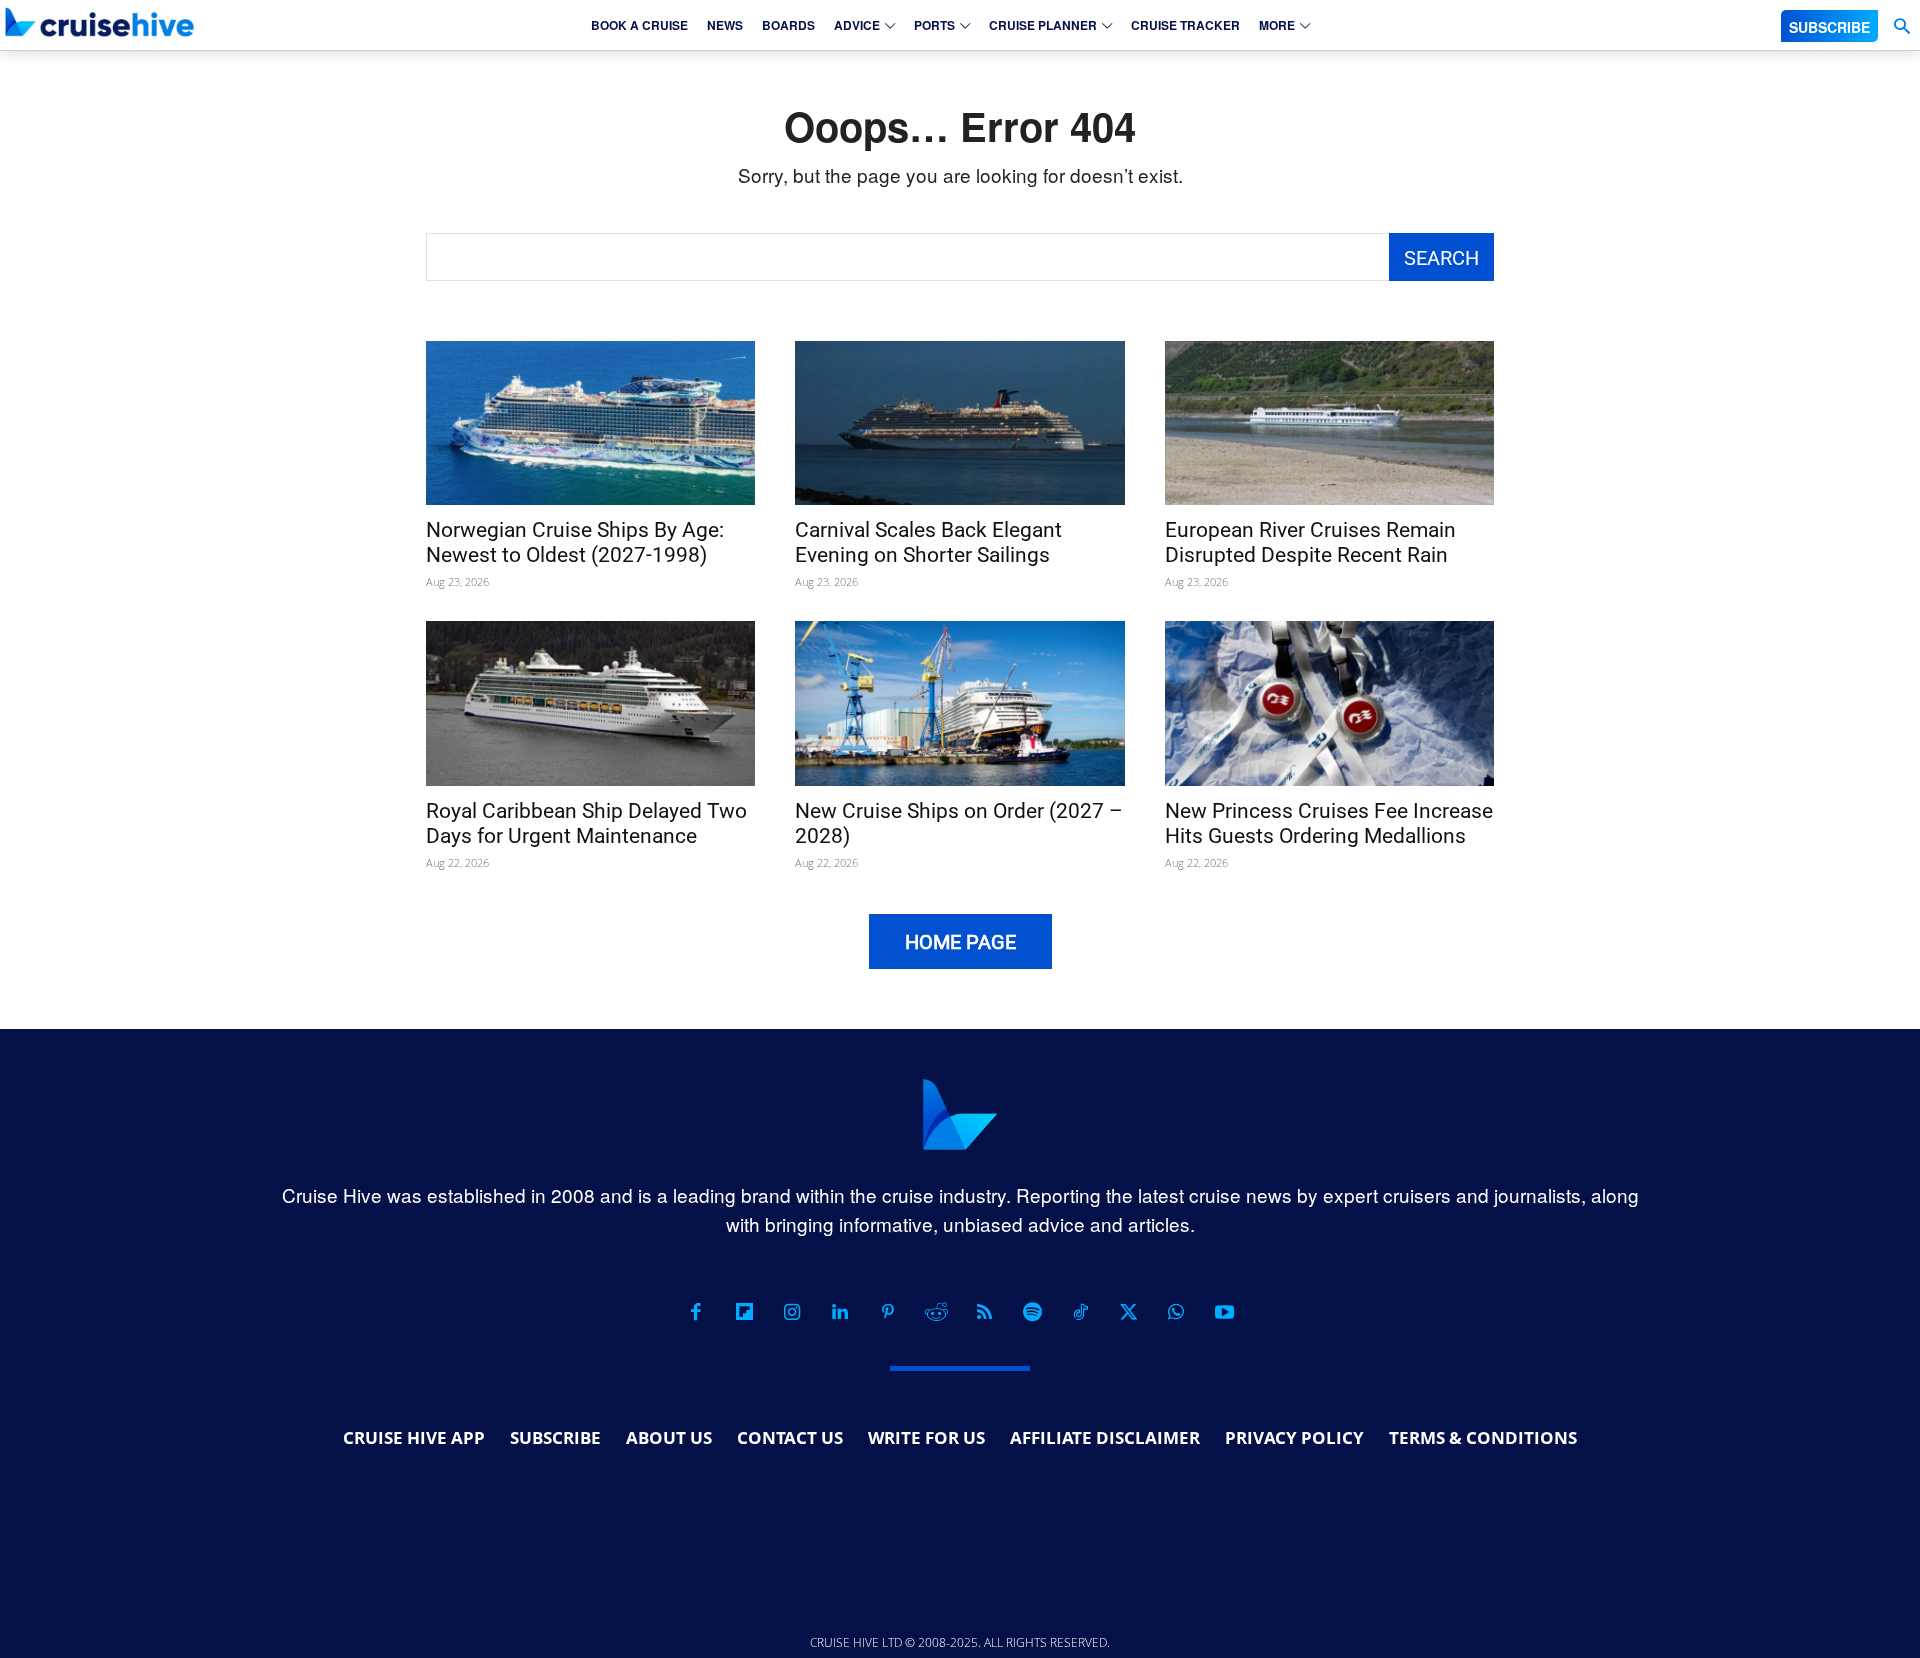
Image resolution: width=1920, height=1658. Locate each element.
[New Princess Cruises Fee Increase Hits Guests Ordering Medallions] (1329, 703)
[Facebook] (696, 1312)
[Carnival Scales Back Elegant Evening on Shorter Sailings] (959, 423)
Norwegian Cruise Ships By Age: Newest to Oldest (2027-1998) (575, 542)
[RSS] (984, 1312)
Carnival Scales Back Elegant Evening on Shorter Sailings (928, 542)
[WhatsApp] (1176, 1312)
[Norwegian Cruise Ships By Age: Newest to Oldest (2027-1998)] (590, 423)
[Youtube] (1224, 1312)
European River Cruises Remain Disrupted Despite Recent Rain (1310, 542)
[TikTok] (1080, 1312)
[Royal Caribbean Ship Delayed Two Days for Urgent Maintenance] (590, 703)
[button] (1901, 26)
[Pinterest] (888, 1312)
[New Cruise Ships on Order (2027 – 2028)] (959, 703)
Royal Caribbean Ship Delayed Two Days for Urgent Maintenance (586, 823)
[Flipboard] (744, 1312)
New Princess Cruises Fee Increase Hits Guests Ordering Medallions (1329, 823)
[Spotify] (1032, 1312)
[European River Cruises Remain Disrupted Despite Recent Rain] (1329, 423)
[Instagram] (792, 1312)
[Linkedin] (840, 1312)
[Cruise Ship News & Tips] (100, 22)
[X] (1128, 1312)
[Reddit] (936, 1312)
